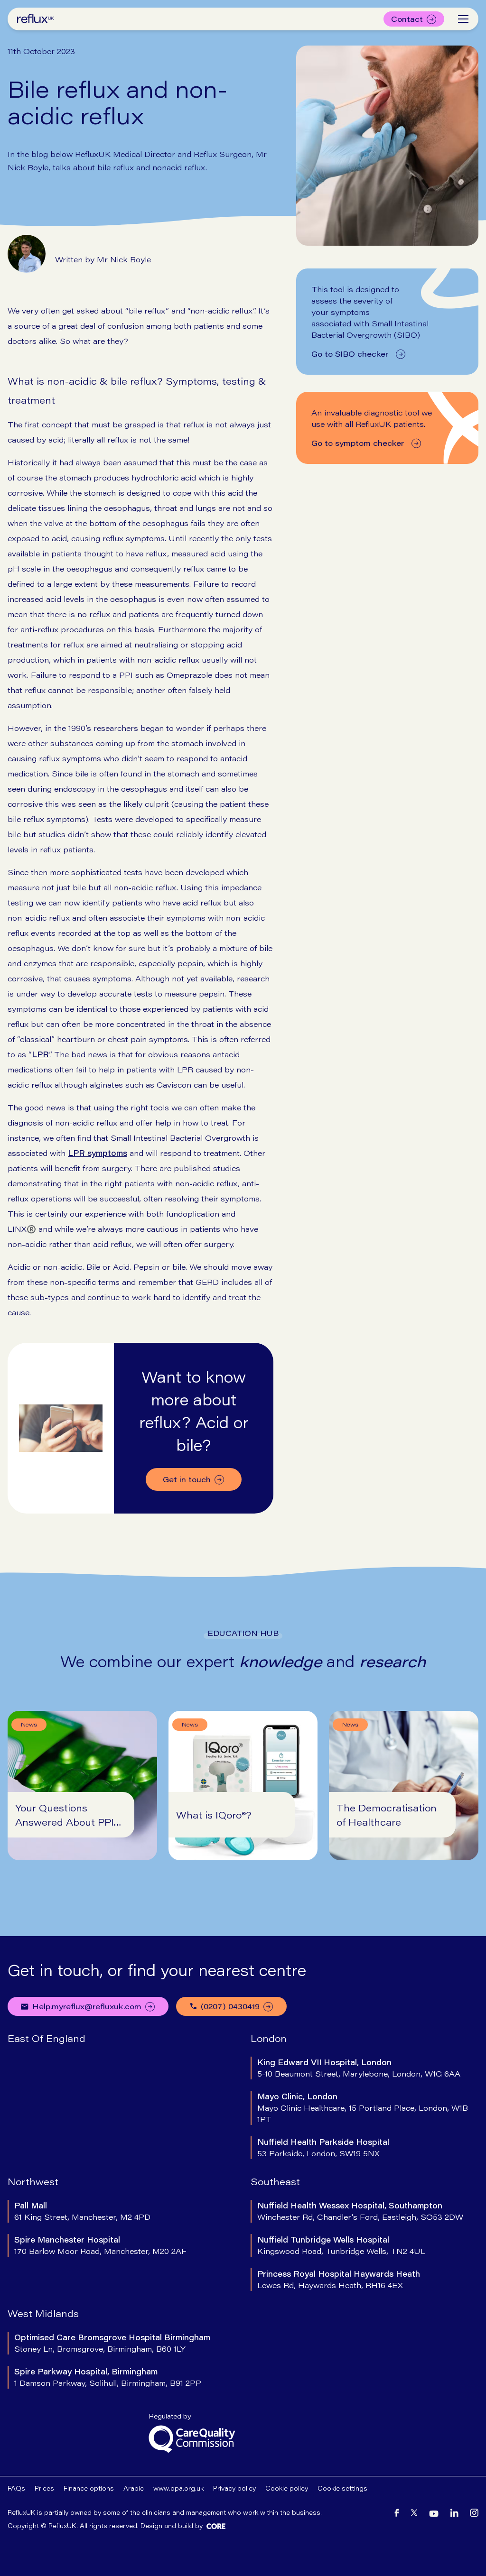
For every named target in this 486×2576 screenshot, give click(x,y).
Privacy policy (234, 2488)
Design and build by (172, 2526)
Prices (44, 2488)
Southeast (275, 2181)
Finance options (89, 2488)
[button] (463, 19)
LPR (40, 1054)
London (269, 2038)
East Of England (47, 2038)
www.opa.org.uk (178, 2488)
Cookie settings (342, 2488)
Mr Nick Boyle (124, 259)
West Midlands (43, 2313)
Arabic (134, 2488)
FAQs (16, 2488)
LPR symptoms (98, 1153)
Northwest (33, 2181)
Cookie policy (287, 2488)
